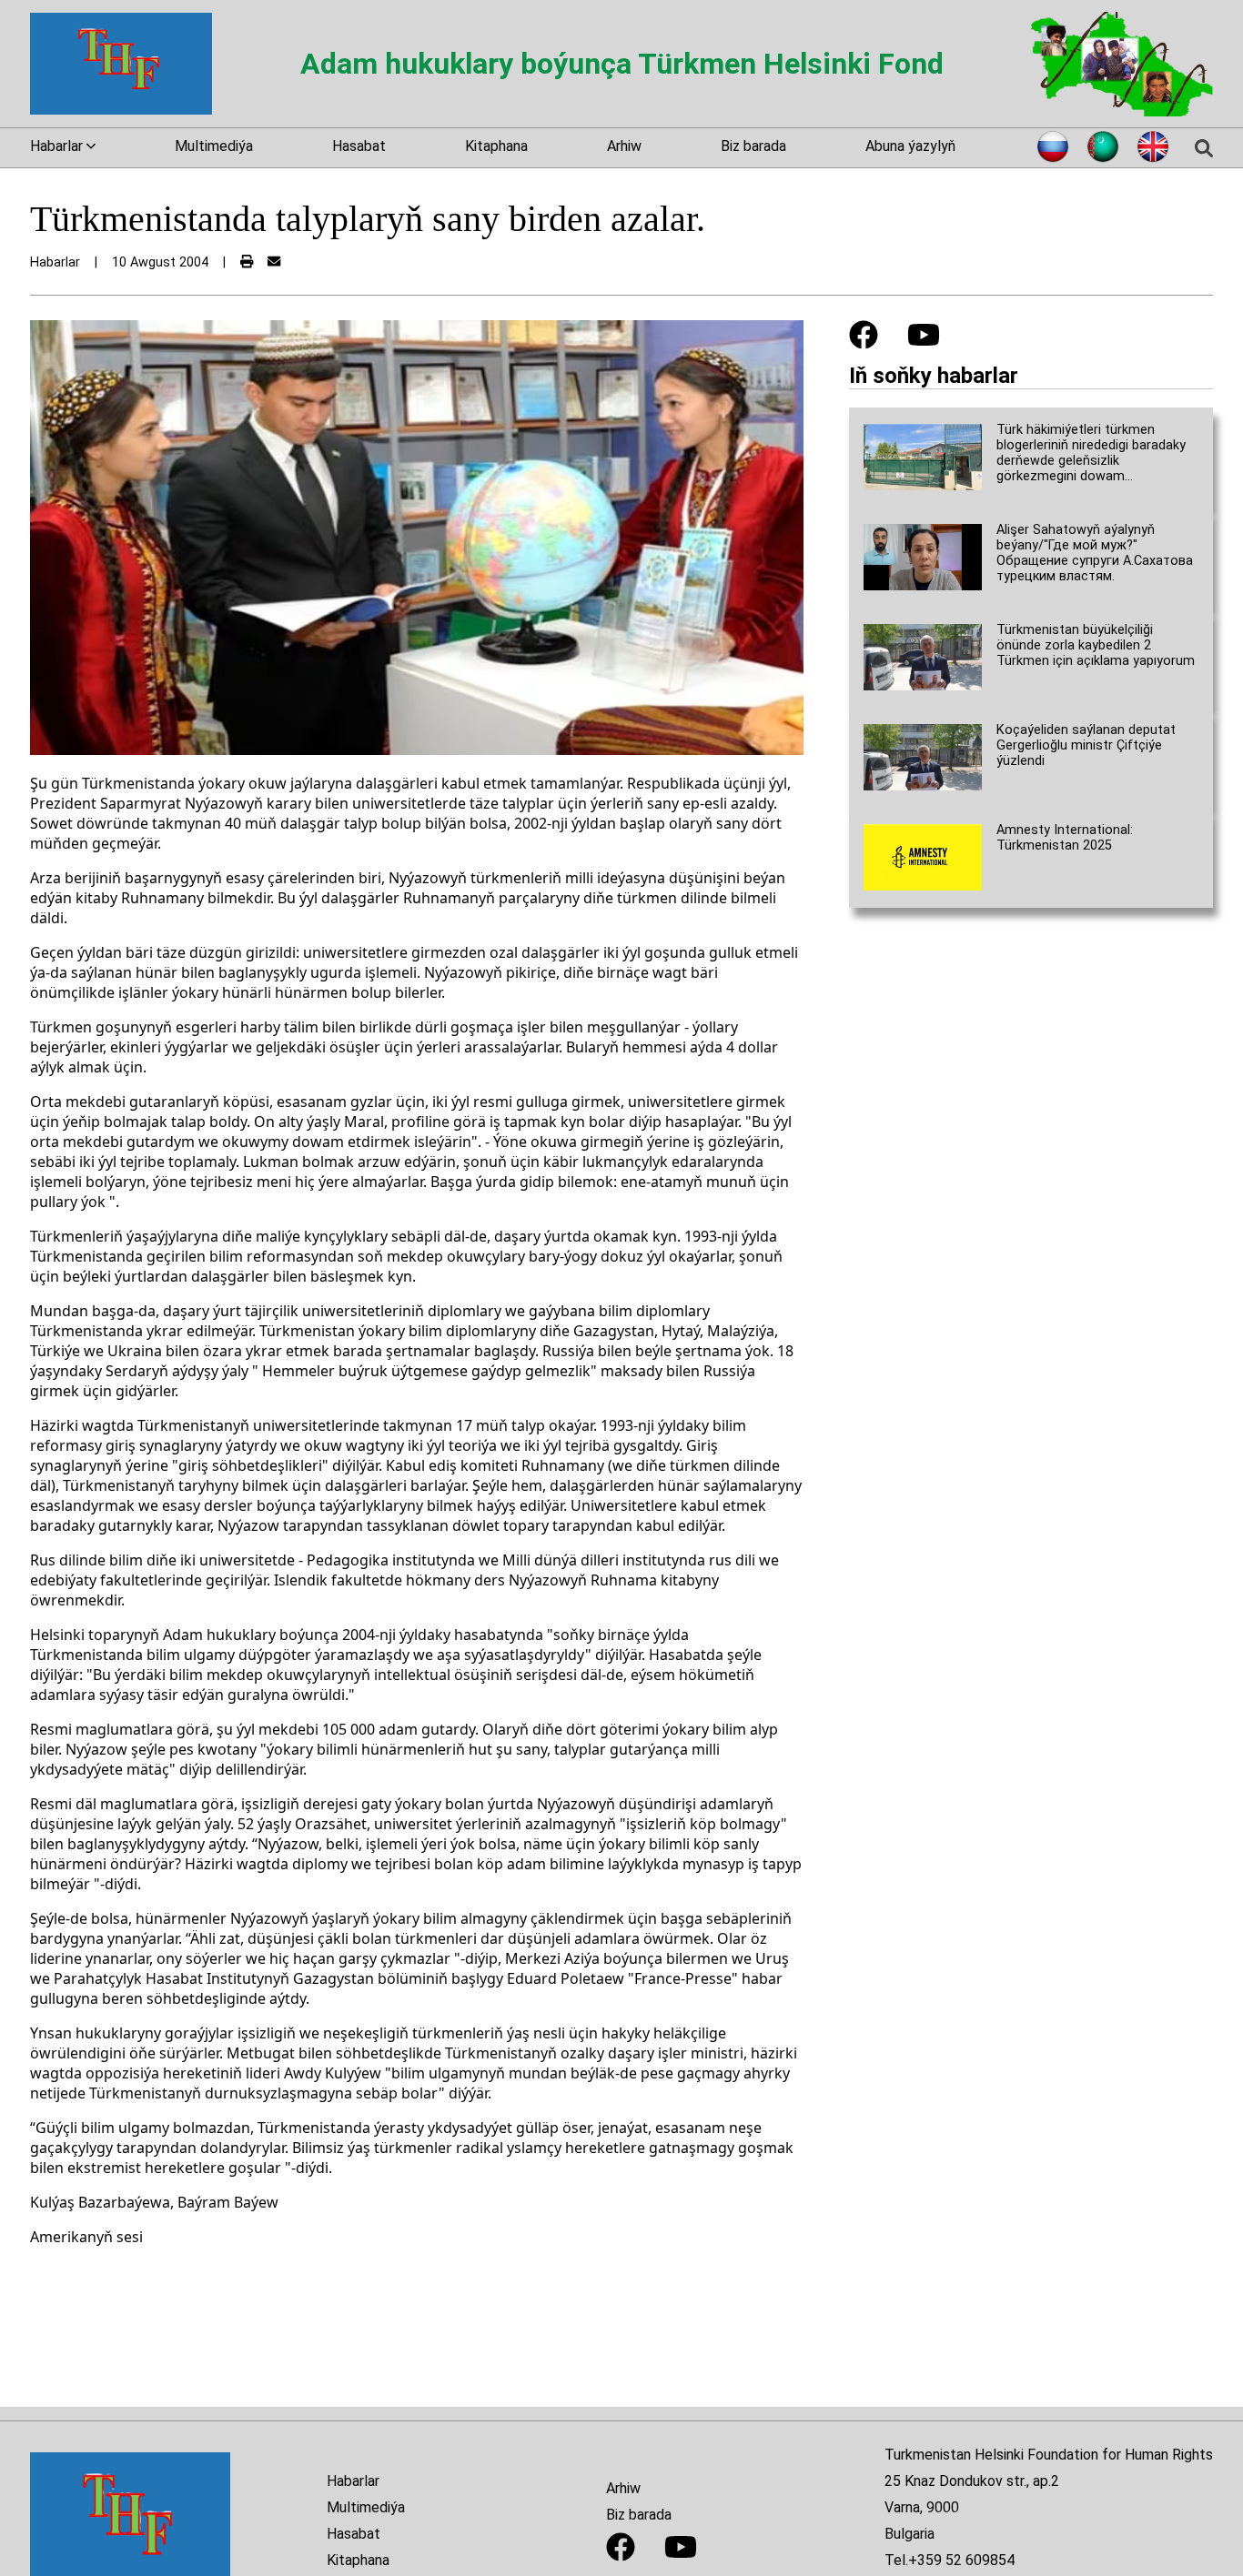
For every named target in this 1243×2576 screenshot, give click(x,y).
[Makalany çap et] (247, 262)
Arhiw (624, 146)
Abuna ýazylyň (910, 146)
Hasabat (359, 146)
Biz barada (753, 146)
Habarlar (353, 2481)
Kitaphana (496, 146)
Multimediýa (214, 146)
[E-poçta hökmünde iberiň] (274, 262)
